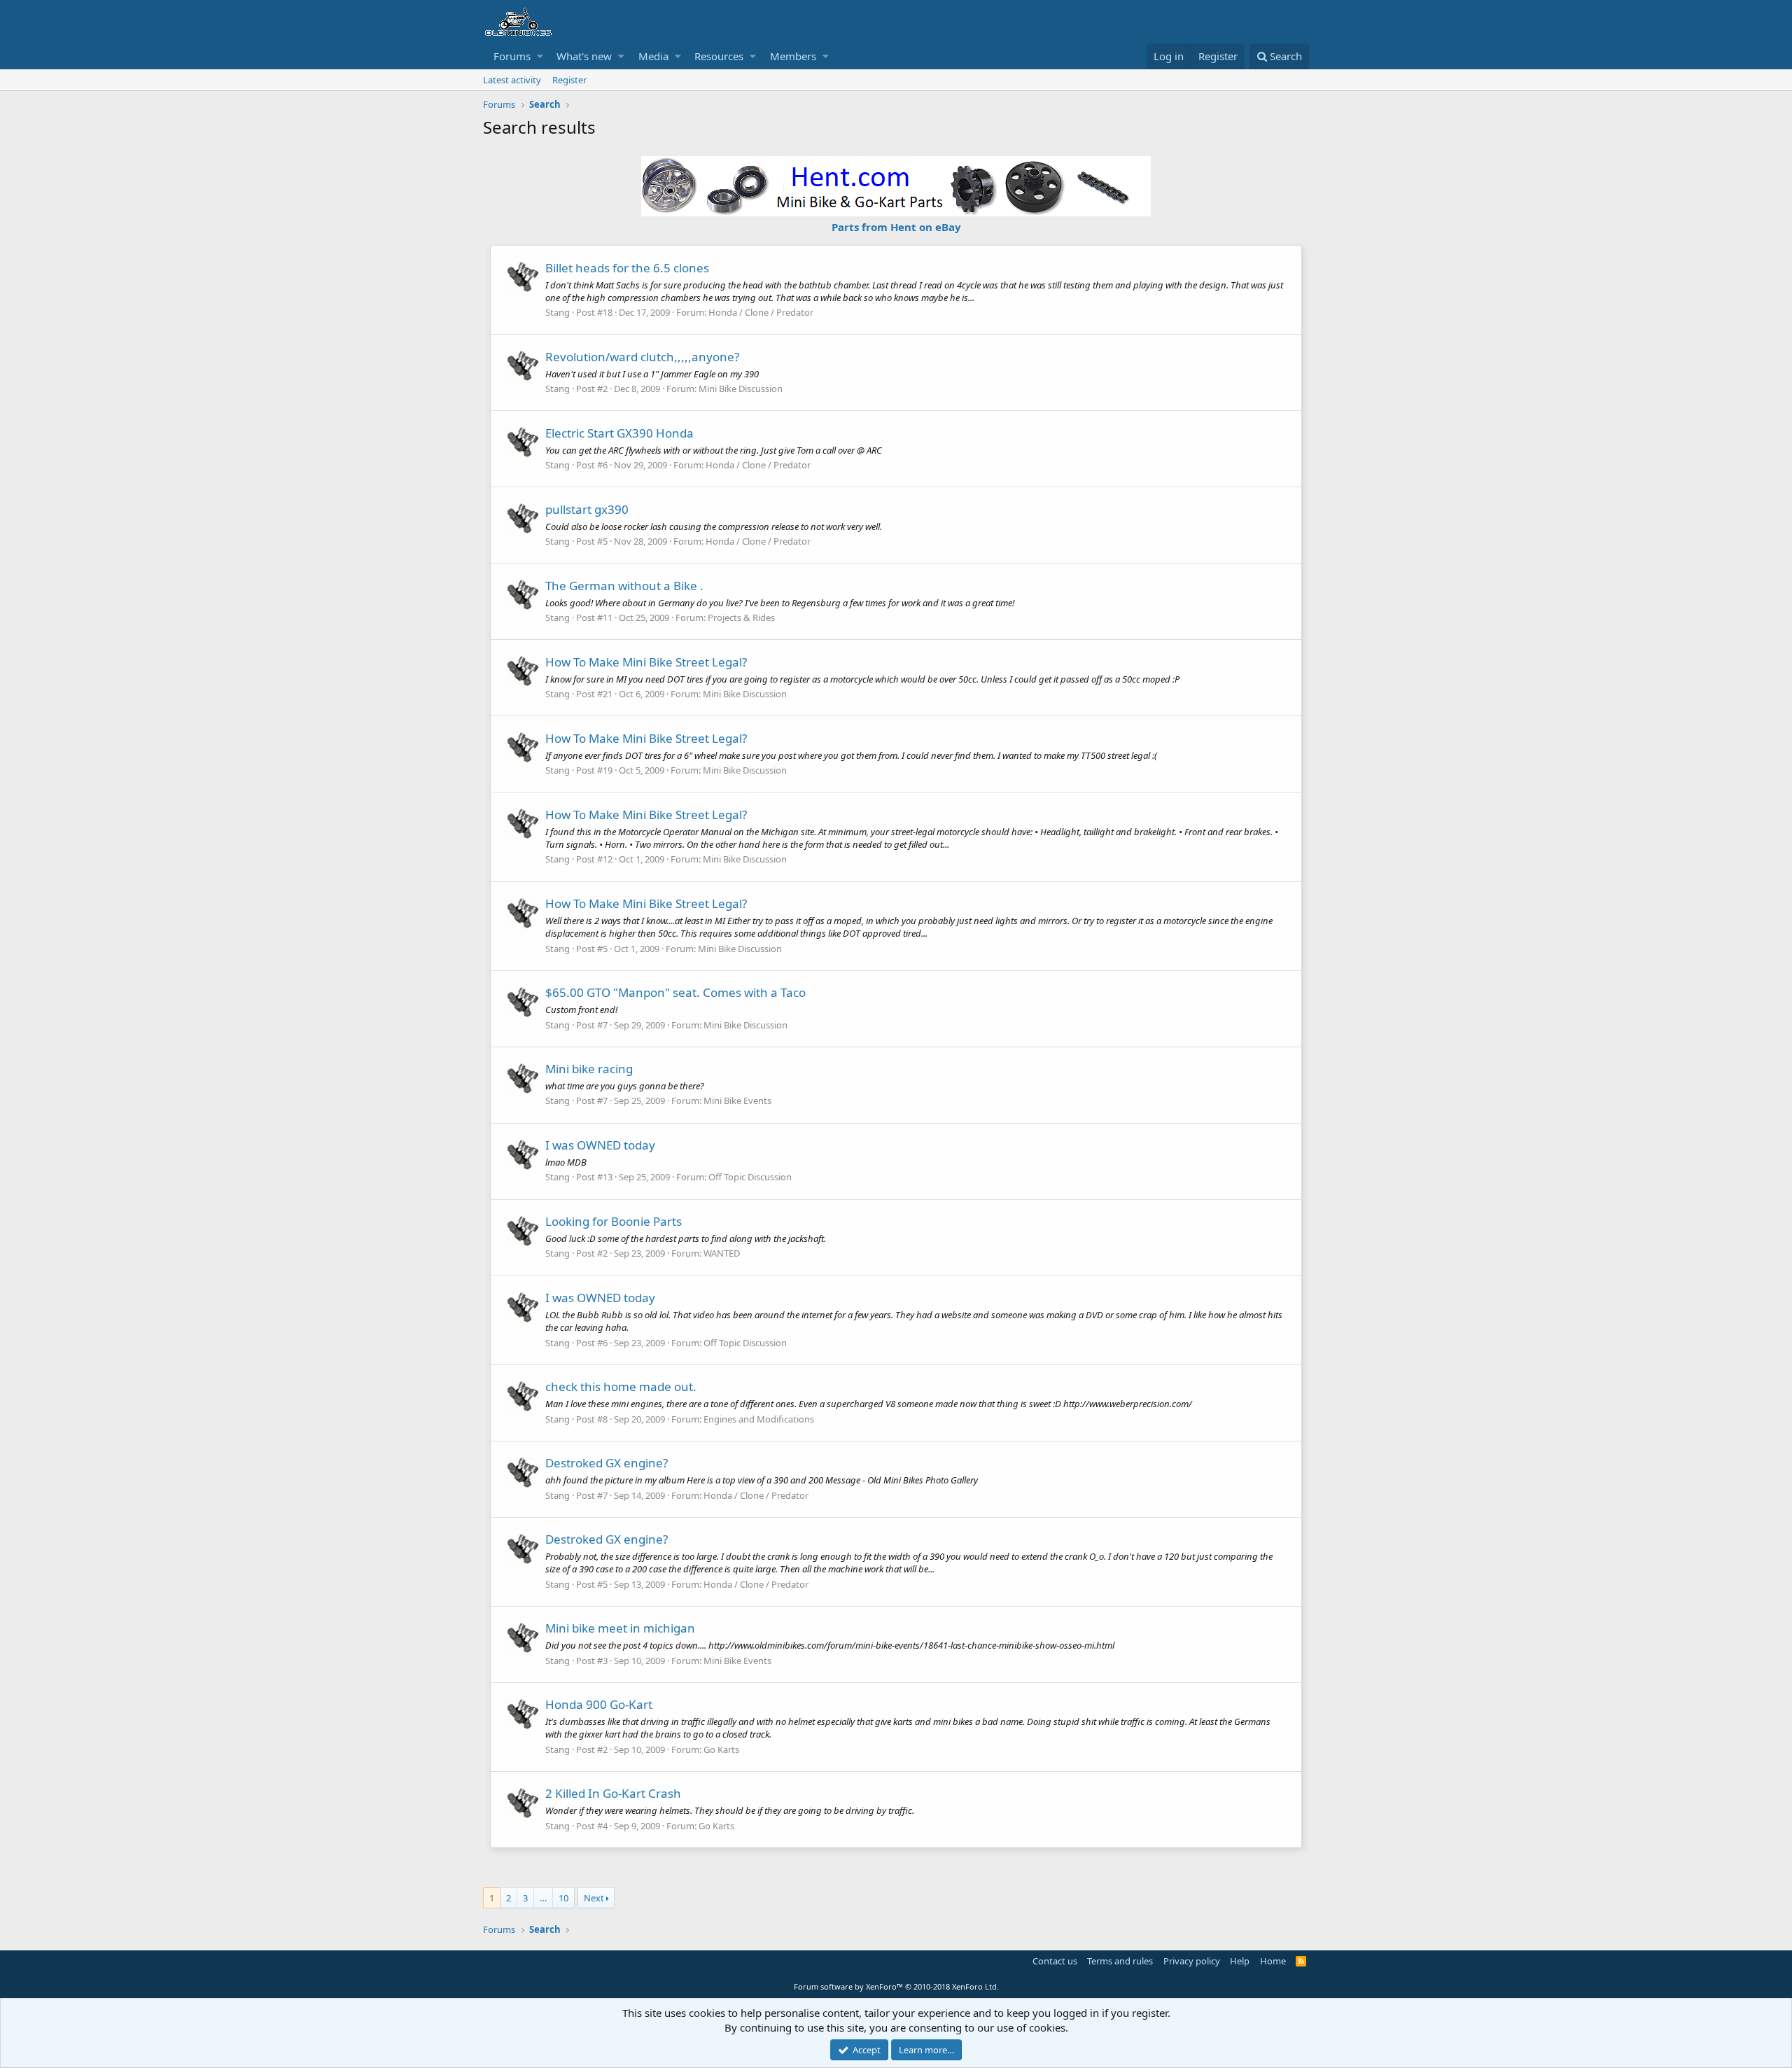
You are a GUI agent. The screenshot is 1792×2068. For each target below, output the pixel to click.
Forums (512, 56)
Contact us (1055, 1961)
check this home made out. (621, 1386)
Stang (558, 312)
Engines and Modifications (759, 1419)
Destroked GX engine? (607, 1463)
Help (1240, 1961)
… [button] (543, 1898)
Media (653, 56)
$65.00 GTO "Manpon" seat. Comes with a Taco (675, 992)
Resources (719, 56)
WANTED (722, 1253)
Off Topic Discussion (750, 1177)
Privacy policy (1192, 1961)
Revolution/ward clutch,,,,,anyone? (642, 357)
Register (569, 80)
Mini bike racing (589, 1069)
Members (793, 56)
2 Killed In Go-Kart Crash (613, 1793)
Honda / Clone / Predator (761, 312)
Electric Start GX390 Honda (619, 433)
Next (594, 1898)
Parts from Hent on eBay (896, 227)
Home (1273, 1961)
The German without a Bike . (624, 586)
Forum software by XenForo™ (896, 1986)
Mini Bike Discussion (741, 389)
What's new (584, 56)
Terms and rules (1120, 1961)
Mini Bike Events (737, 1101)
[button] (540, 56)
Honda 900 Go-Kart (599, 1704)
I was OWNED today (600, 1145)
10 (563, 1898)
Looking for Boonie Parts (614, 1221)
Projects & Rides (741, 617)
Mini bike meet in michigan (620, 1628)
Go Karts (721, 1749)
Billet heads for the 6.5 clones (627, 268)
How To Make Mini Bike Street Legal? (646, 662)
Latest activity (512, 80)
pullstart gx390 (587, 509)
